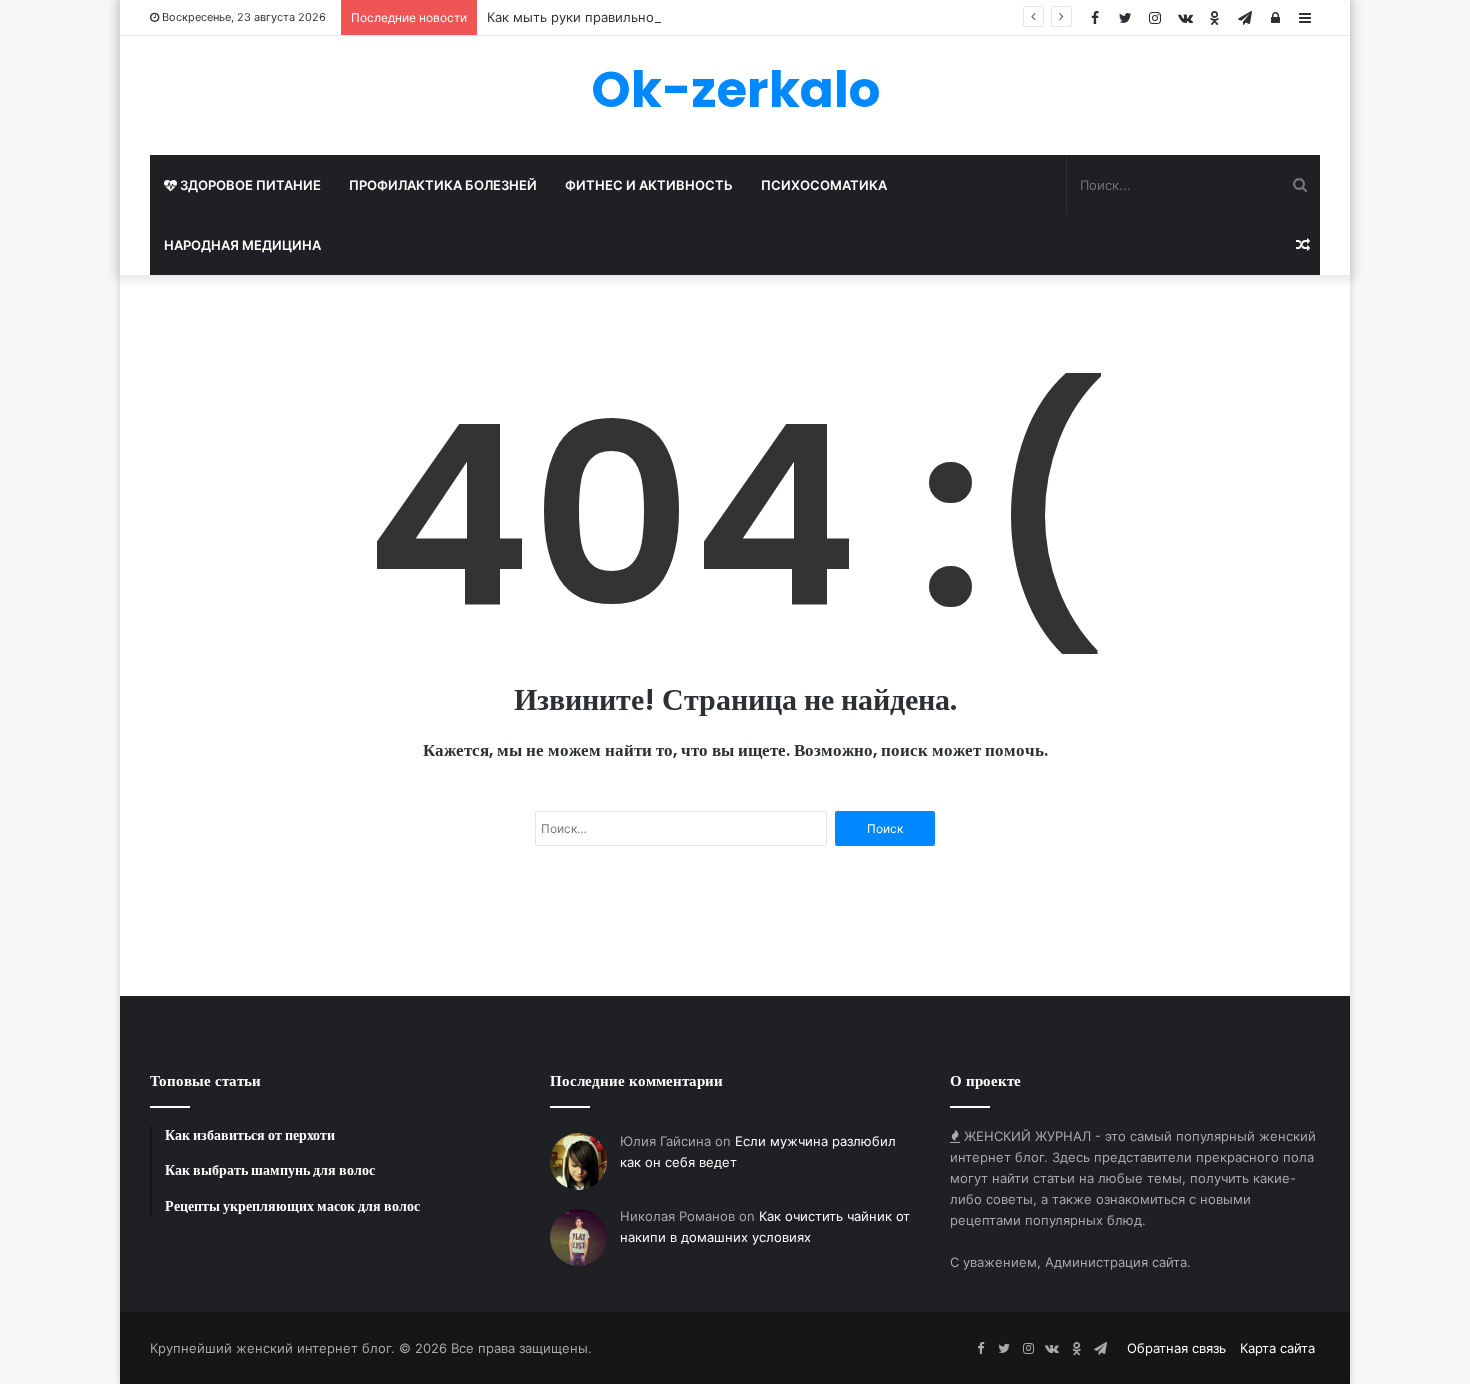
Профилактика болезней (443, 185)
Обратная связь (1176, 1348)
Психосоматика (824, 185)
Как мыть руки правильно (570, 17)
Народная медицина (242, 245)
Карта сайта (1277, 1348)
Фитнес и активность (649, 185)
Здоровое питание (249, 185)
